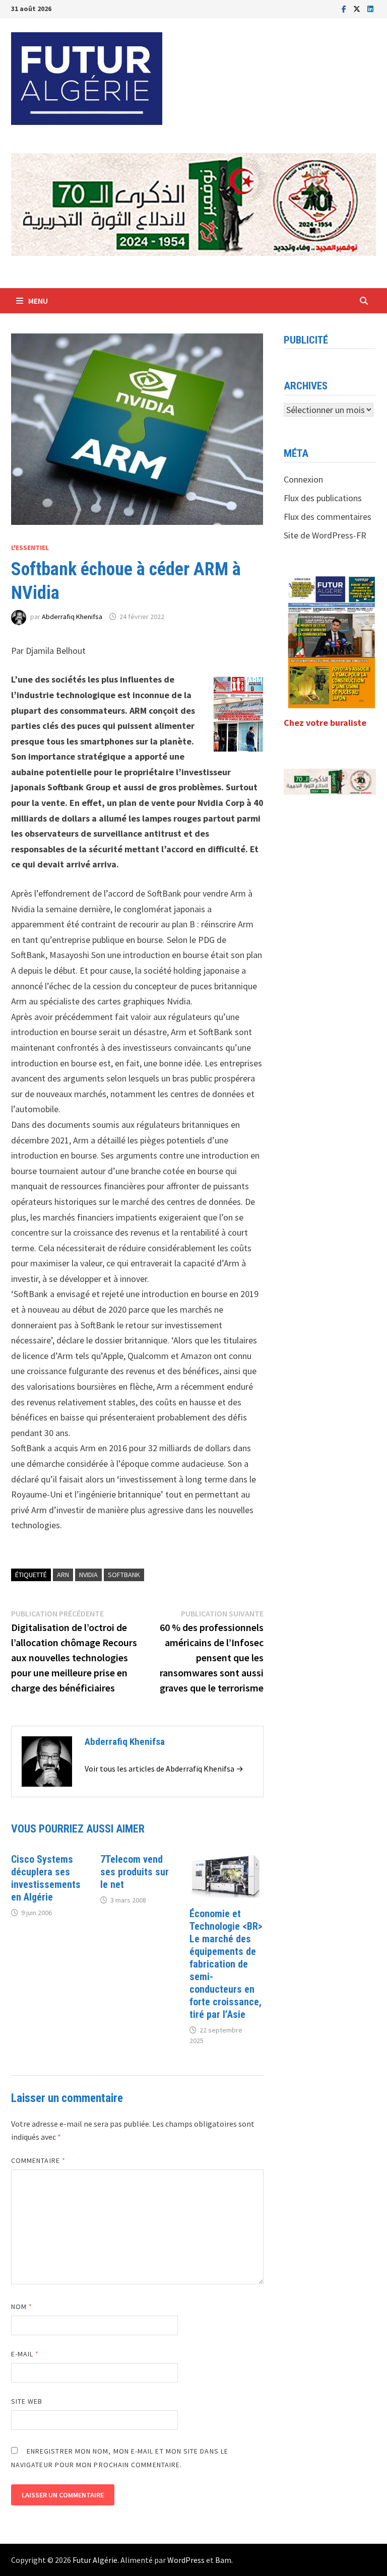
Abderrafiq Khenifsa (72, 617)
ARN (63, 1575)
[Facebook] (345, 8)
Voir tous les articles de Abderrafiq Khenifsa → (164, 1769)
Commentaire (38, 2160)
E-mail (25, 2354)
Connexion (303, 479)
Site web (27, 2401)
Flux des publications (323, 498)
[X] (358, 8)
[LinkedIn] (370, 8)
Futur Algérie (95, 2560)
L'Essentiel (30, 548)
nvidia (88, 1575)
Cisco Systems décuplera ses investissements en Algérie (46, 1878)
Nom (22, 2307)
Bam (223, 2560)
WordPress (186, 2560)
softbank (124, 1575)
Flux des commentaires (328, 517)
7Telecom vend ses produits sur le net (135, 1872)
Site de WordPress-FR (325, 535)
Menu (38, 301)
